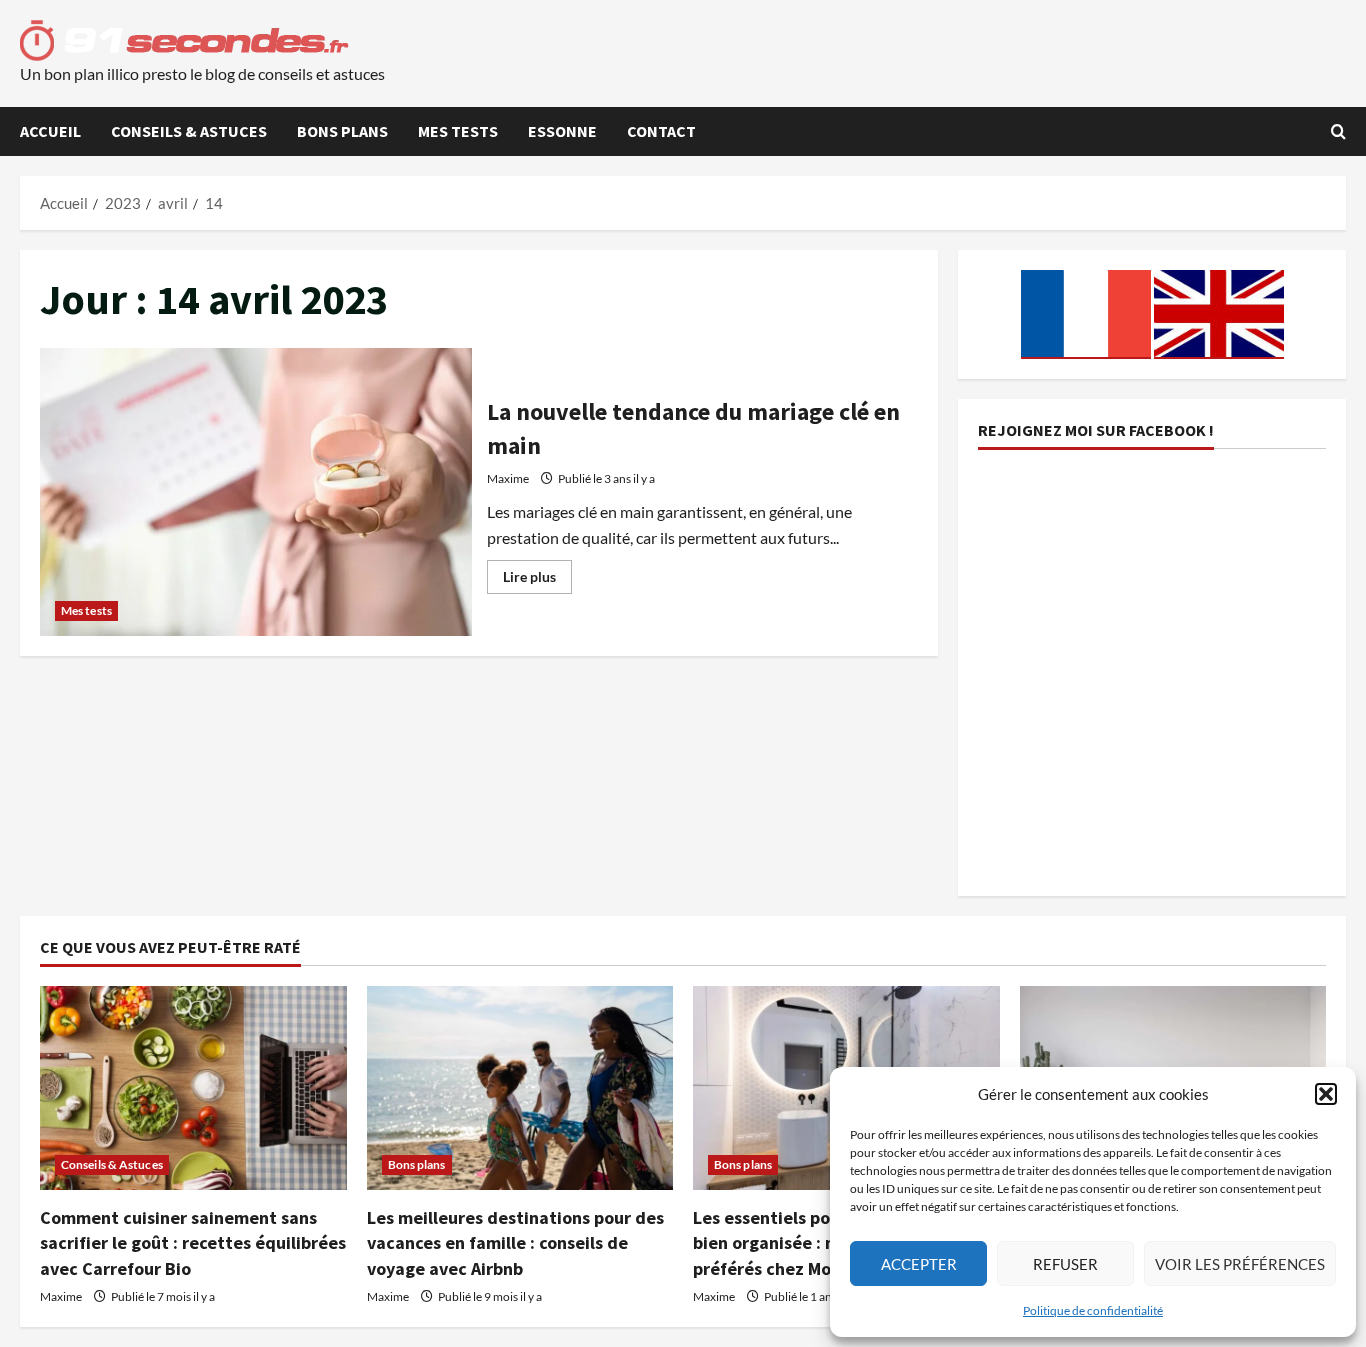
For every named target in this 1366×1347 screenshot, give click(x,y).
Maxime (508, 478)
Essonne (562, 131)
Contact (661, 131)
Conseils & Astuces (189, 131)
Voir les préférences (1240, 1264)
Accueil (50, 131)
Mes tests (458, 131)
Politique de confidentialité (1093, 1310)
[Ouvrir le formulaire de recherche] (1338, 131)
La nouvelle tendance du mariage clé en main (256, 492)
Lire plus (537, 580)
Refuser (1065, 1264)
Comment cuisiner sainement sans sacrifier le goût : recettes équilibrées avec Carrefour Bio (193, 1242)
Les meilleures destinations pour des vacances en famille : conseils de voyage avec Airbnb (515, 1242)
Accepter (919, 1264)
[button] (1326, 1094)
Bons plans (342, 131)
